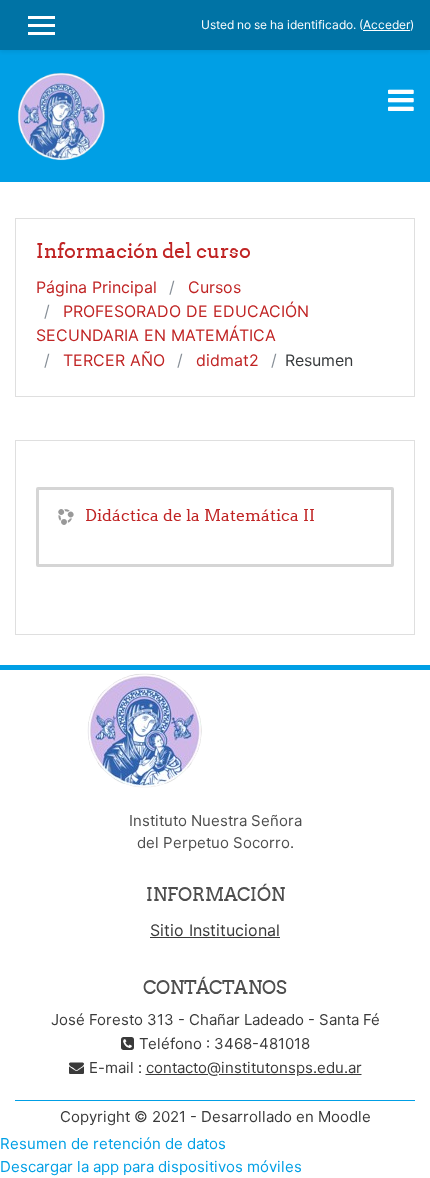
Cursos (214, 287)
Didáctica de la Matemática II (200, 515)
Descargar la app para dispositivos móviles (151, 1166)
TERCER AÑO (114, 360)
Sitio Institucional (215, 930)
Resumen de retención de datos (113, 1143)
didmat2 (227, 360)
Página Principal (96, 287)
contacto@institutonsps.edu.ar (254, 1067)
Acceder (386, 24)
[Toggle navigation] (401, 100)
